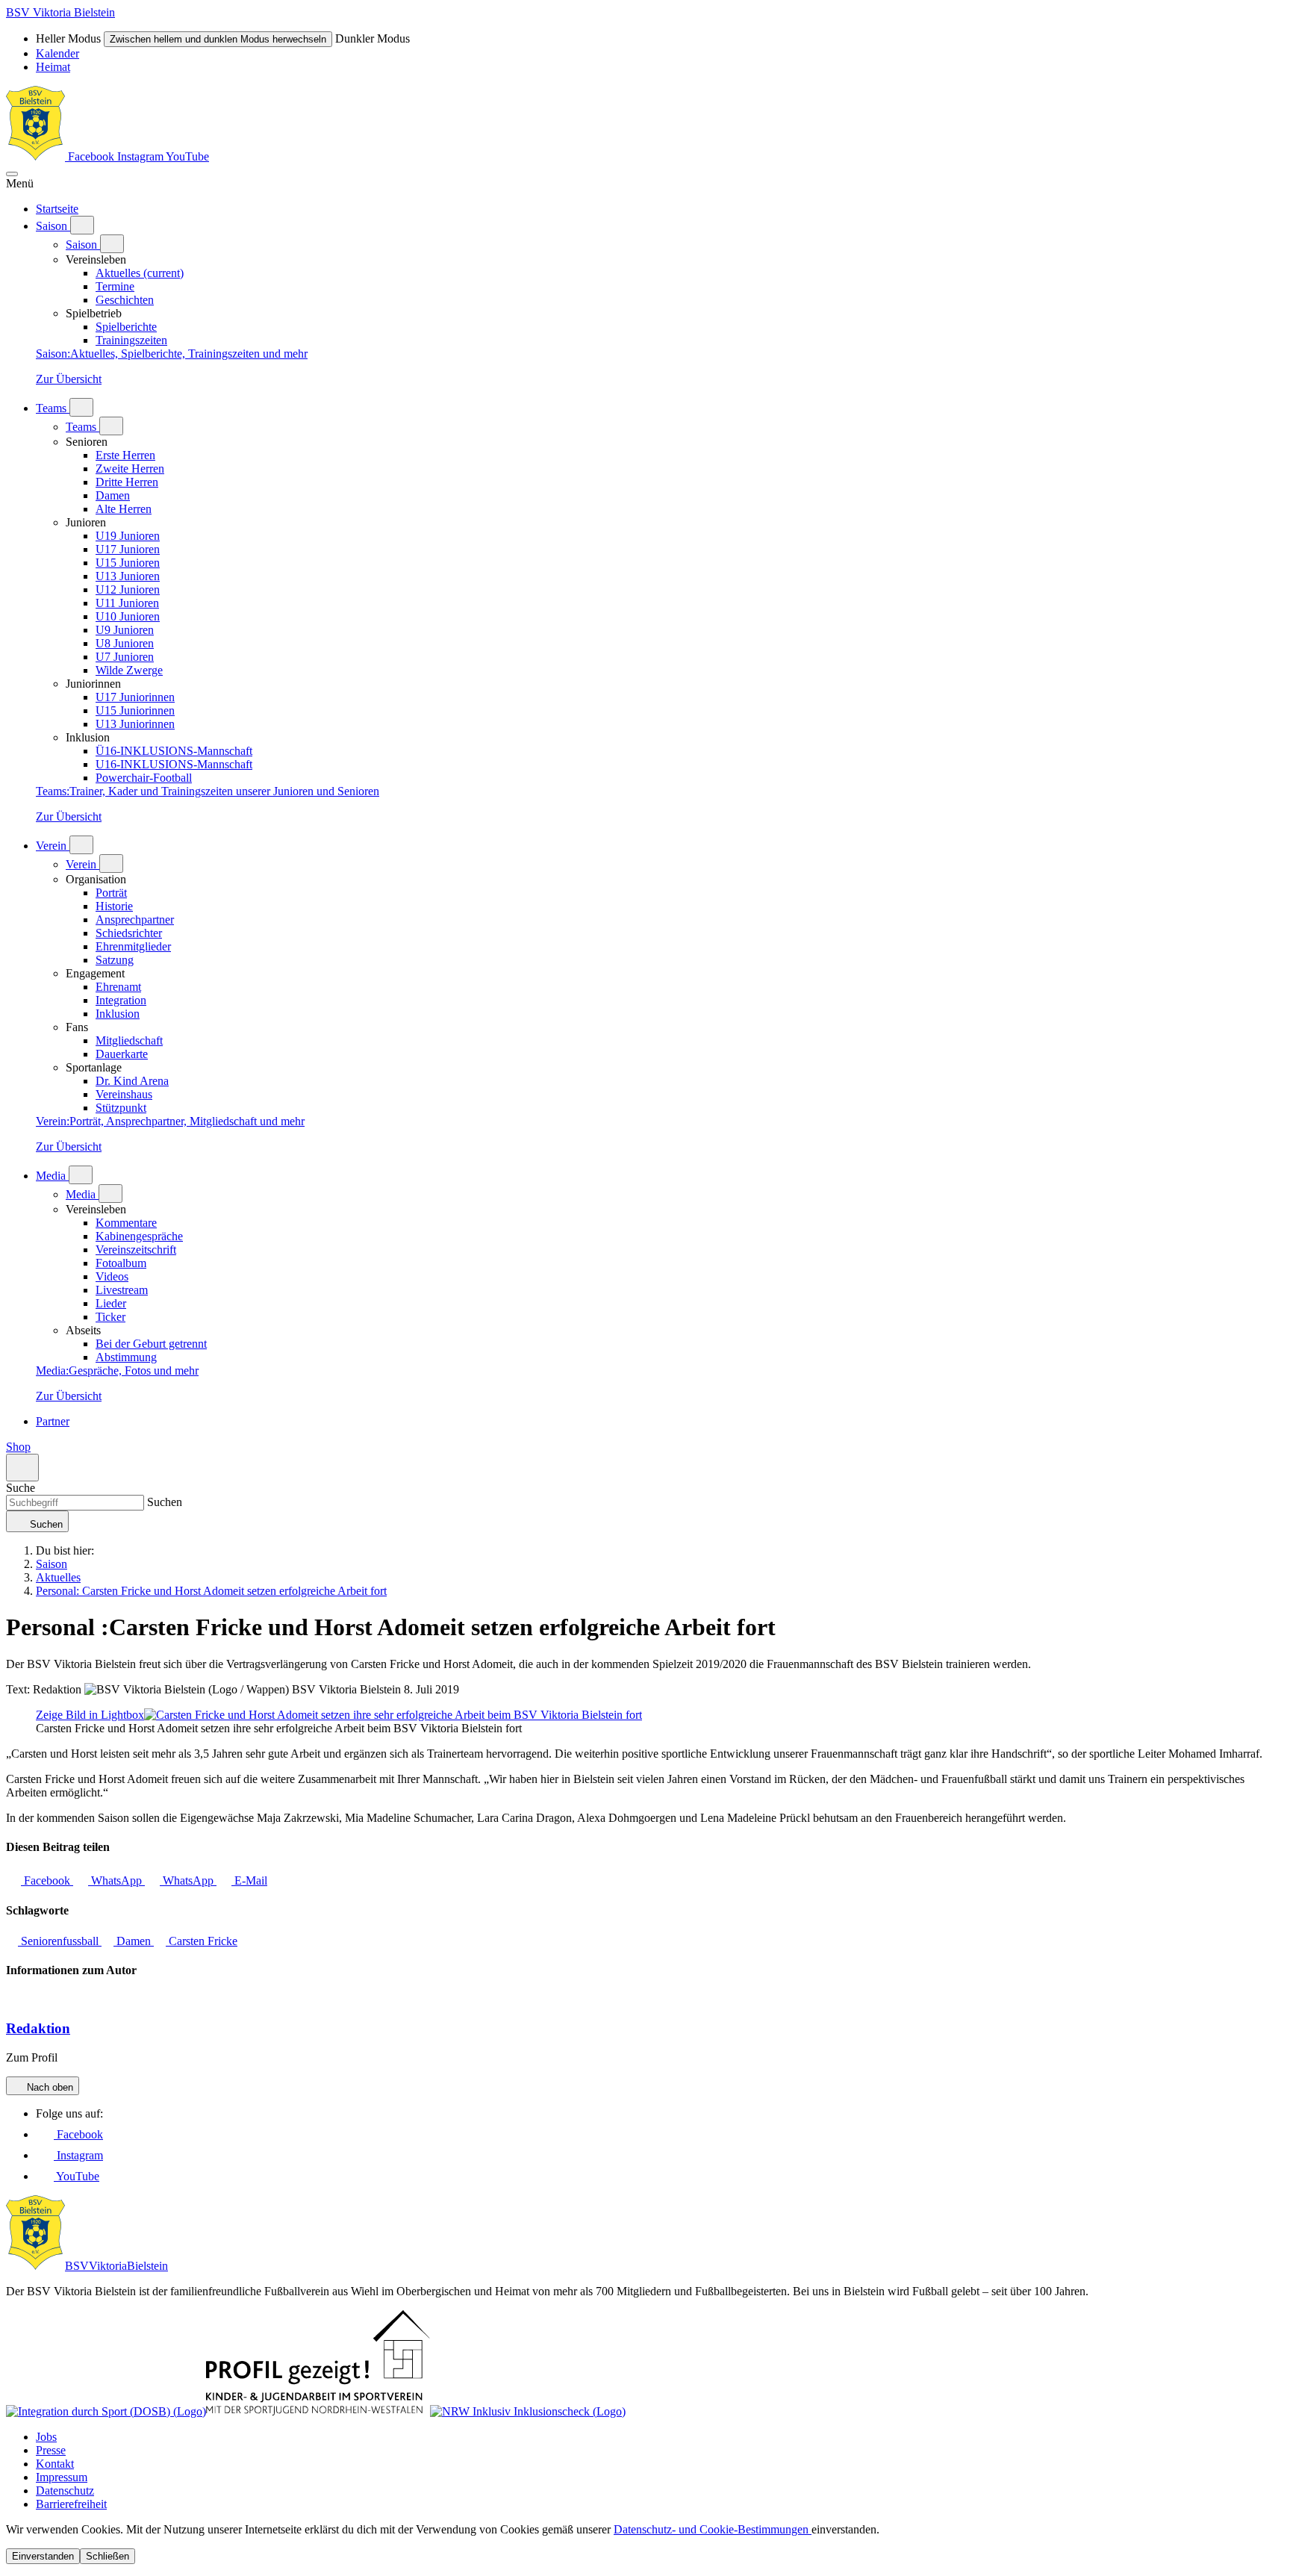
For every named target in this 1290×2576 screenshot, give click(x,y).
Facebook (91, 156)
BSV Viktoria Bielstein (60, 12)
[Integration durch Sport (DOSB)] (106, 2411)
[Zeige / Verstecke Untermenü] (82, 225)
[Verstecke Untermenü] (112, 244)
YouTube (187, 156)
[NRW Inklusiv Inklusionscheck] (528, 2411)
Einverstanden (43, 2556)
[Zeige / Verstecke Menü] (12, 174)
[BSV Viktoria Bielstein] (35, 156)
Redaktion (38, 2028)
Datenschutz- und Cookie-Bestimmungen (713, 2529)
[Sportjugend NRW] (318, 2411)
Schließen (107, 2556)
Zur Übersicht (69, 379)
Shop (18, 1447)
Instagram (141, 156)
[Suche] (22, 1468)
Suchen (163, 1502)
